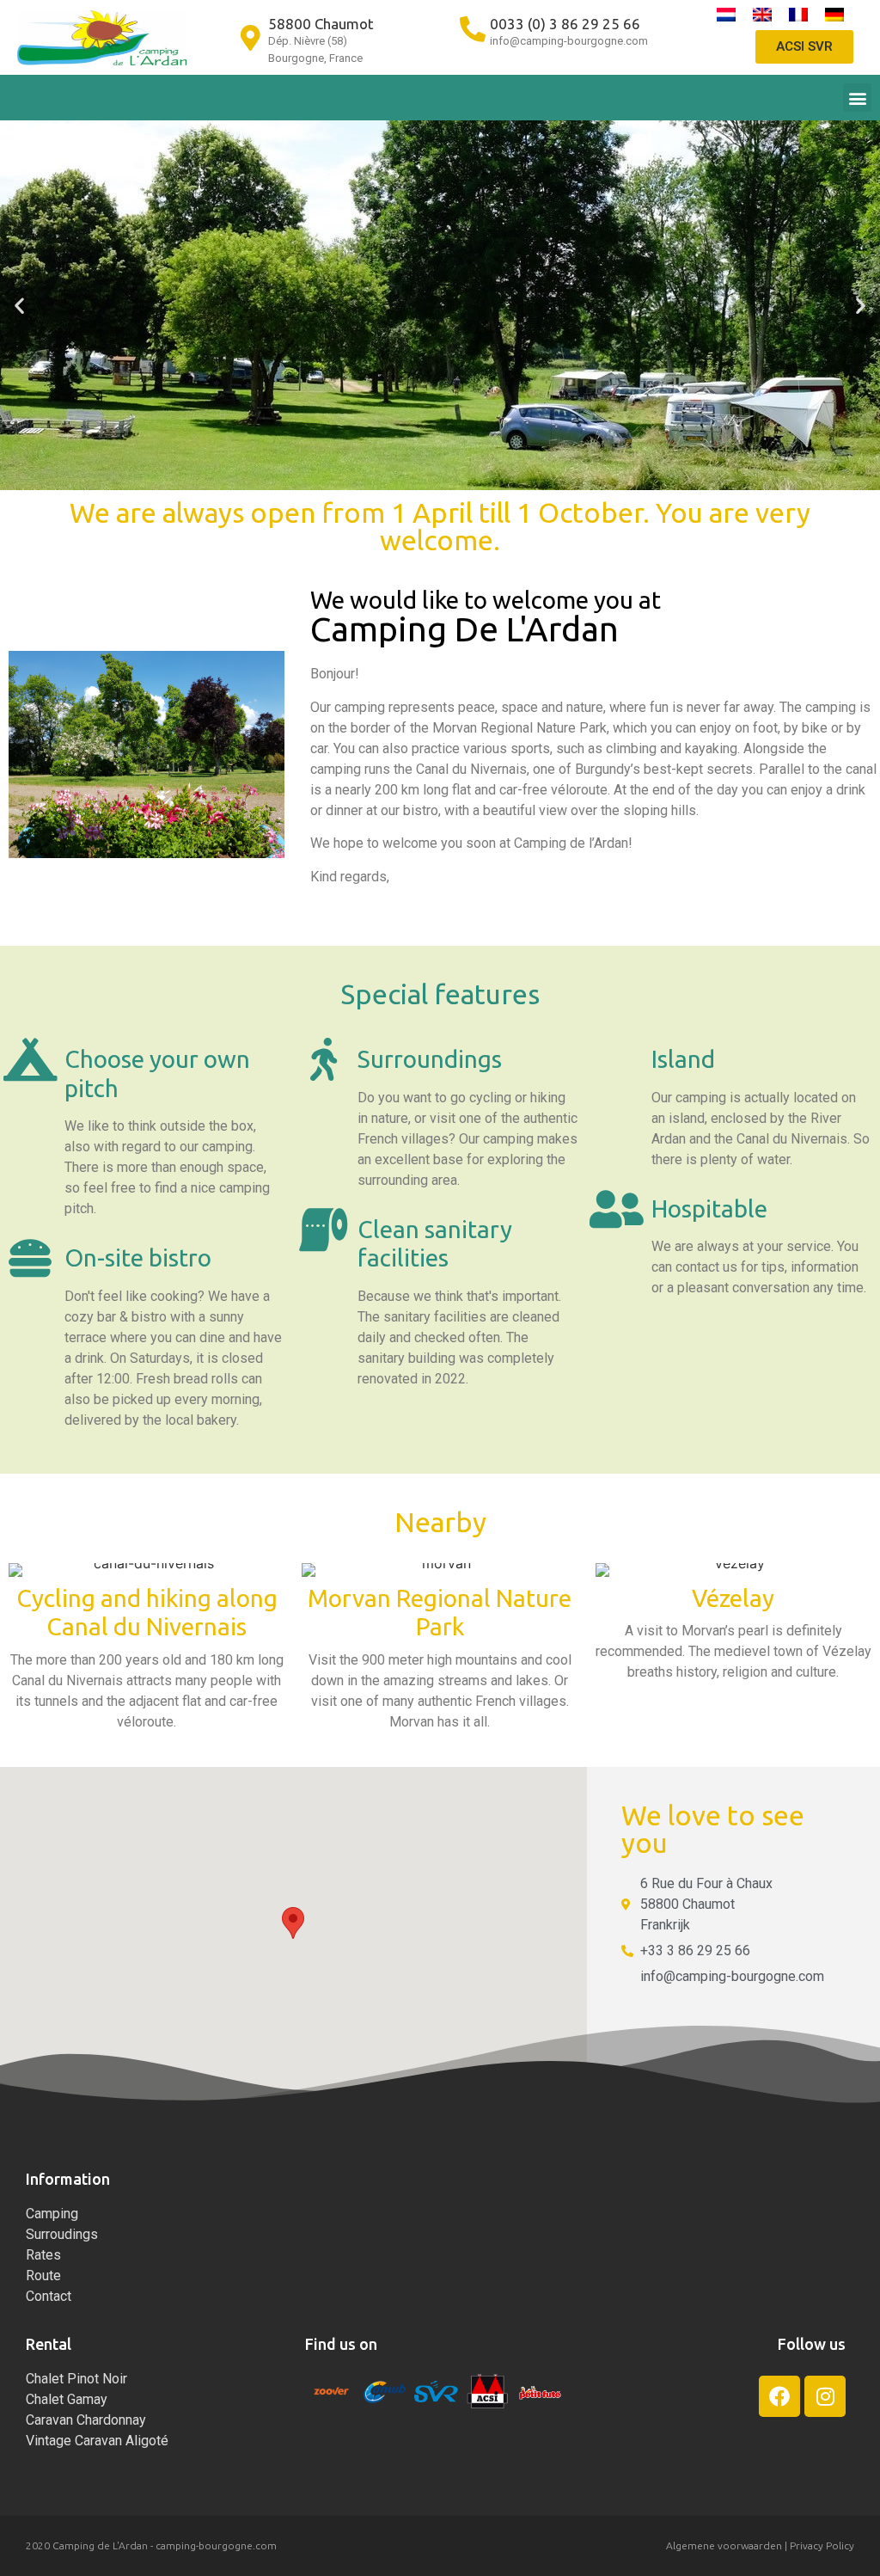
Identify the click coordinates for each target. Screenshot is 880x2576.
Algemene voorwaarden (724, 2545)
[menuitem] (726, 14)
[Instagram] (825, 2396)
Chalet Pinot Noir (76, 2379)
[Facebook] (779, 2396)
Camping (52, 2214)
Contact (49, 2296)
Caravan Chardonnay (86, 2420)
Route (43, 2275)
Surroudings (62, 2234)
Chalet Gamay (67, 2399)
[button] (857, 98)
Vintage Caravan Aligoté (97, 2441)
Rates (43, 2255)
